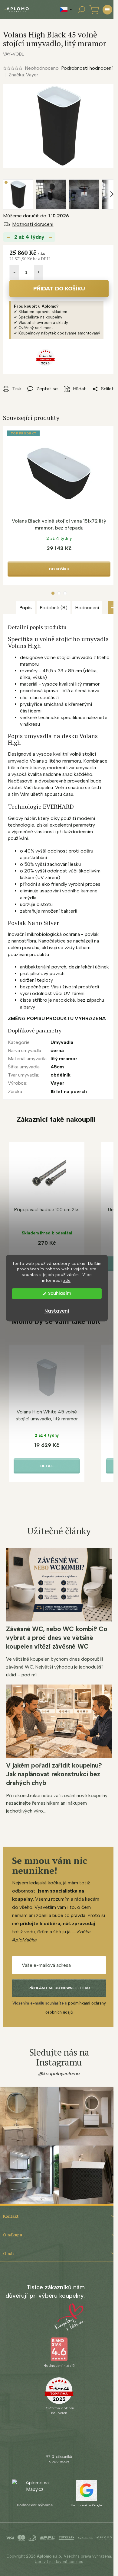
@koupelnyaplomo (59, 2074)
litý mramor (64, 1059)
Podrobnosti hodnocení (87, 68)
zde (67, 1280)
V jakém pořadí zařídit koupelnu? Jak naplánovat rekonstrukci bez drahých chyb (54, 1774)
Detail (47, 1466)
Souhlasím (60, 1293)
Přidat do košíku (59, 289)
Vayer (57, 1083)
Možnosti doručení (33, 224)
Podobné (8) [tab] (54, 608)
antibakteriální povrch (43, 967)
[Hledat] (81, 10)
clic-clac (29, 698)
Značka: (23, 75)
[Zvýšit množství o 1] (38, 272)
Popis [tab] (26, 608)
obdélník (61, 1075)
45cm (57, 1067)
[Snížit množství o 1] (14, 272)
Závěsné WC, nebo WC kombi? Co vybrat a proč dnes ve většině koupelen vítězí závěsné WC (57, 1638)
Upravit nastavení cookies (59, 2562)
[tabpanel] (59, 506)
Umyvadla (62, 1042)
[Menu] (107, 10)
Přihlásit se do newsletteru (59, 1988)
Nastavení (57, 1311)
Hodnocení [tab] (87, 608)
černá (57, 1050)
